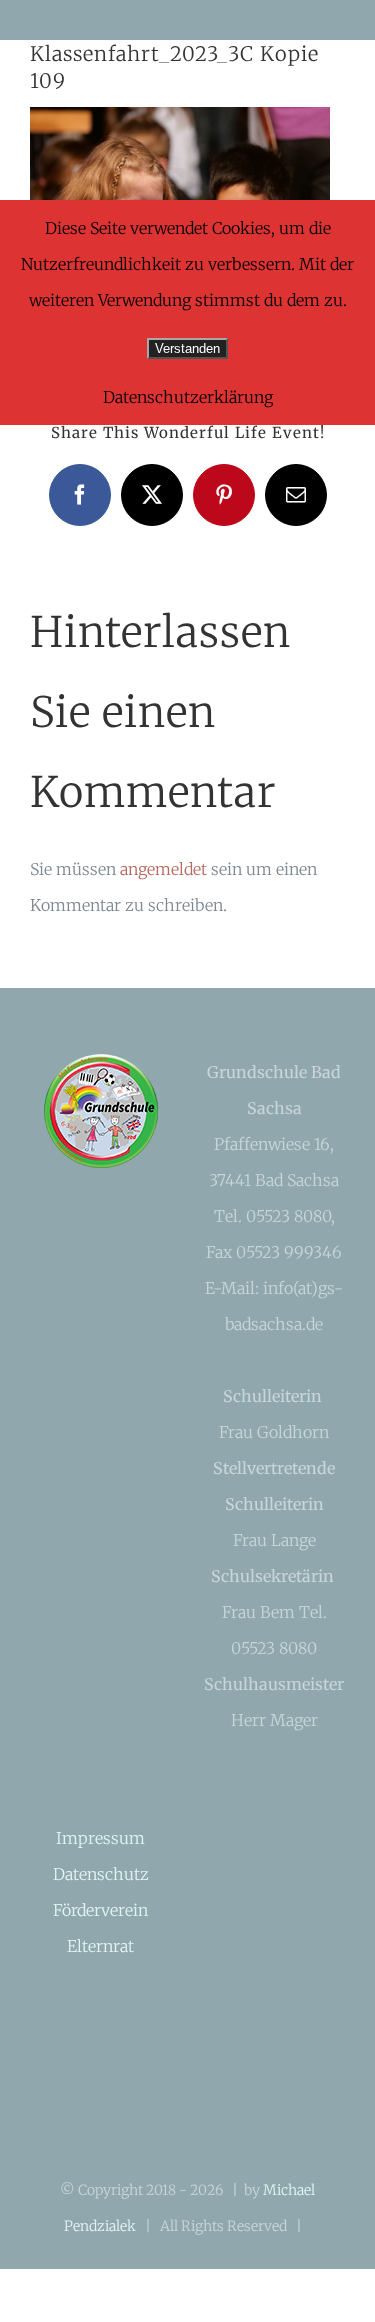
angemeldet (163, 869)
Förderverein (100, 1910)
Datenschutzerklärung (188, 397)
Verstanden (187, 348)
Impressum (100, 1838)
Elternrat (100, 1946)
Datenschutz (101, 1874)
